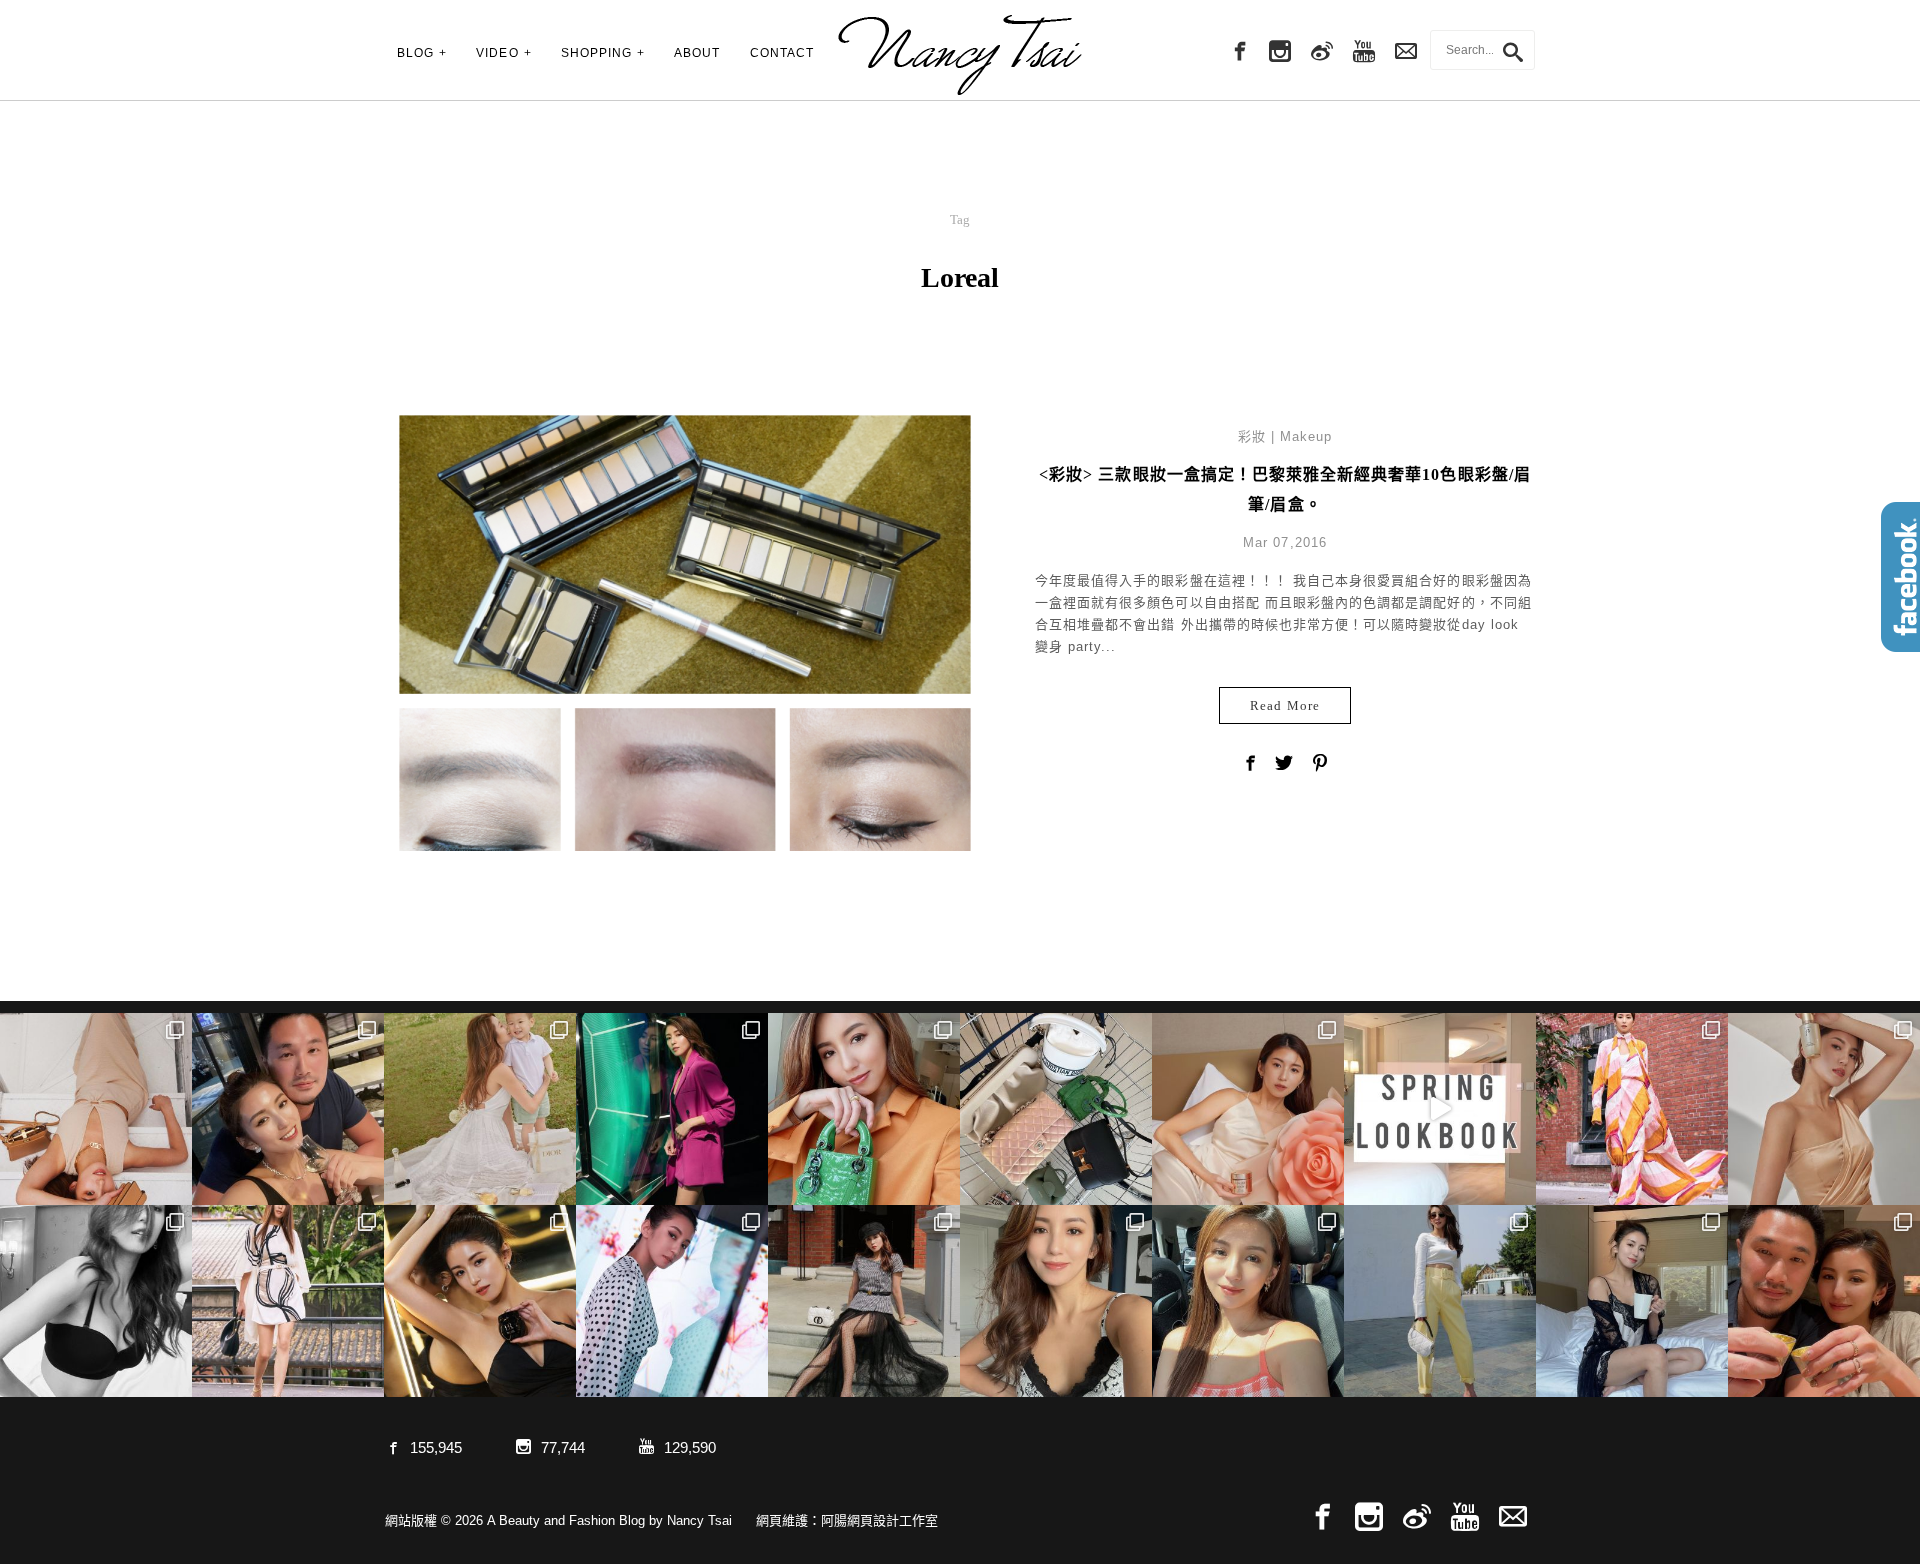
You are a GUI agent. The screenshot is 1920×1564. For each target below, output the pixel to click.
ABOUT (697, 53)
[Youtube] (1364, 52)
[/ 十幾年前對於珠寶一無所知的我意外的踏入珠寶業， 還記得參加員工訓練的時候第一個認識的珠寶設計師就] (672, 1301)
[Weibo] (1322, 52)
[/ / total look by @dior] (864, 1301)
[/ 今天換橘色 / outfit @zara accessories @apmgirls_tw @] (1248, 1301)
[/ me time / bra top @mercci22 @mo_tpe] (96, 1301)
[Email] (1513, 1517)
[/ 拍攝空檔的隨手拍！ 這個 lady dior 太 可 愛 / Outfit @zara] (864, 1109)
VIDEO (497, 53)
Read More (1284, 705)
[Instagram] (1280, 52)
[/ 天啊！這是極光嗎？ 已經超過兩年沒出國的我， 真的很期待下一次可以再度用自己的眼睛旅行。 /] (672, 1109)
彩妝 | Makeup (1285, 436)
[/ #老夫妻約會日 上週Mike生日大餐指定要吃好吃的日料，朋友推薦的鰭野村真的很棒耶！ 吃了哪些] (1824, 1301)
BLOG (415, 53)
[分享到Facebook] (1250, 765)
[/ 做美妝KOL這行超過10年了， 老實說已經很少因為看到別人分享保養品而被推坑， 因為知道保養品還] (1824, 1109)
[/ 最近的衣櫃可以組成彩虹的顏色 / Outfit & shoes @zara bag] (1440, 1301)
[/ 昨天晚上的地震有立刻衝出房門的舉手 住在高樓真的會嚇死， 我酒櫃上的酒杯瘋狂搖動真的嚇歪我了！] (1056, 1301)
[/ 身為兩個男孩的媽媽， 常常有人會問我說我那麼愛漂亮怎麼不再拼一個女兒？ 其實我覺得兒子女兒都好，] (480, 1109)
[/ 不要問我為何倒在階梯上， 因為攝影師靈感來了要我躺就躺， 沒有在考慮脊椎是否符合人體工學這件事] (96, 1109)
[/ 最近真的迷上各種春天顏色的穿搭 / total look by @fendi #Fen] (1632, 1109)
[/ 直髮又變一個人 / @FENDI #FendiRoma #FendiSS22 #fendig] (288, 1301)
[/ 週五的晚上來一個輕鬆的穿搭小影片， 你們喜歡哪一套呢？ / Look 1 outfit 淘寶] (1440, 1109)
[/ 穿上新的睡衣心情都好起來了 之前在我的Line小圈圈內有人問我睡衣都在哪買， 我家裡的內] (1632, 1301)
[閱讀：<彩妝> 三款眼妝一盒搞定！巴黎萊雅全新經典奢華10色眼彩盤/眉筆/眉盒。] (685, 699)
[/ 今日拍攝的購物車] (1056, 1109)
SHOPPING (596, 53)
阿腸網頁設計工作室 (879, 1520)
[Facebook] (1238, 52)
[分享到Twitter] (1285, 765)
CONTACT (782, 53)
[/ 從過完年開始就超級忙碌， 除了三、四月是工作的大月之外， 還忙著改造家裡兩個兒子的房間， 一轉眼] (1248, 1109)
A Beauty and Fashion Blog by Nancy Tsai (960, 55)
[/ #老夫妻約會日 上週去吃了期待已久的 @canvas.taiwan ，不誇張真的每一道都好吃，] (288, 1109)
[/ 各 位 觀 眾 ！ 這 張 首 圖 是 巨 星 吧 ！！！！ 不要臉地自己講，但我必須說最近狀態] (480, 1301)
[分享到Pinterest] (1320, 765)
